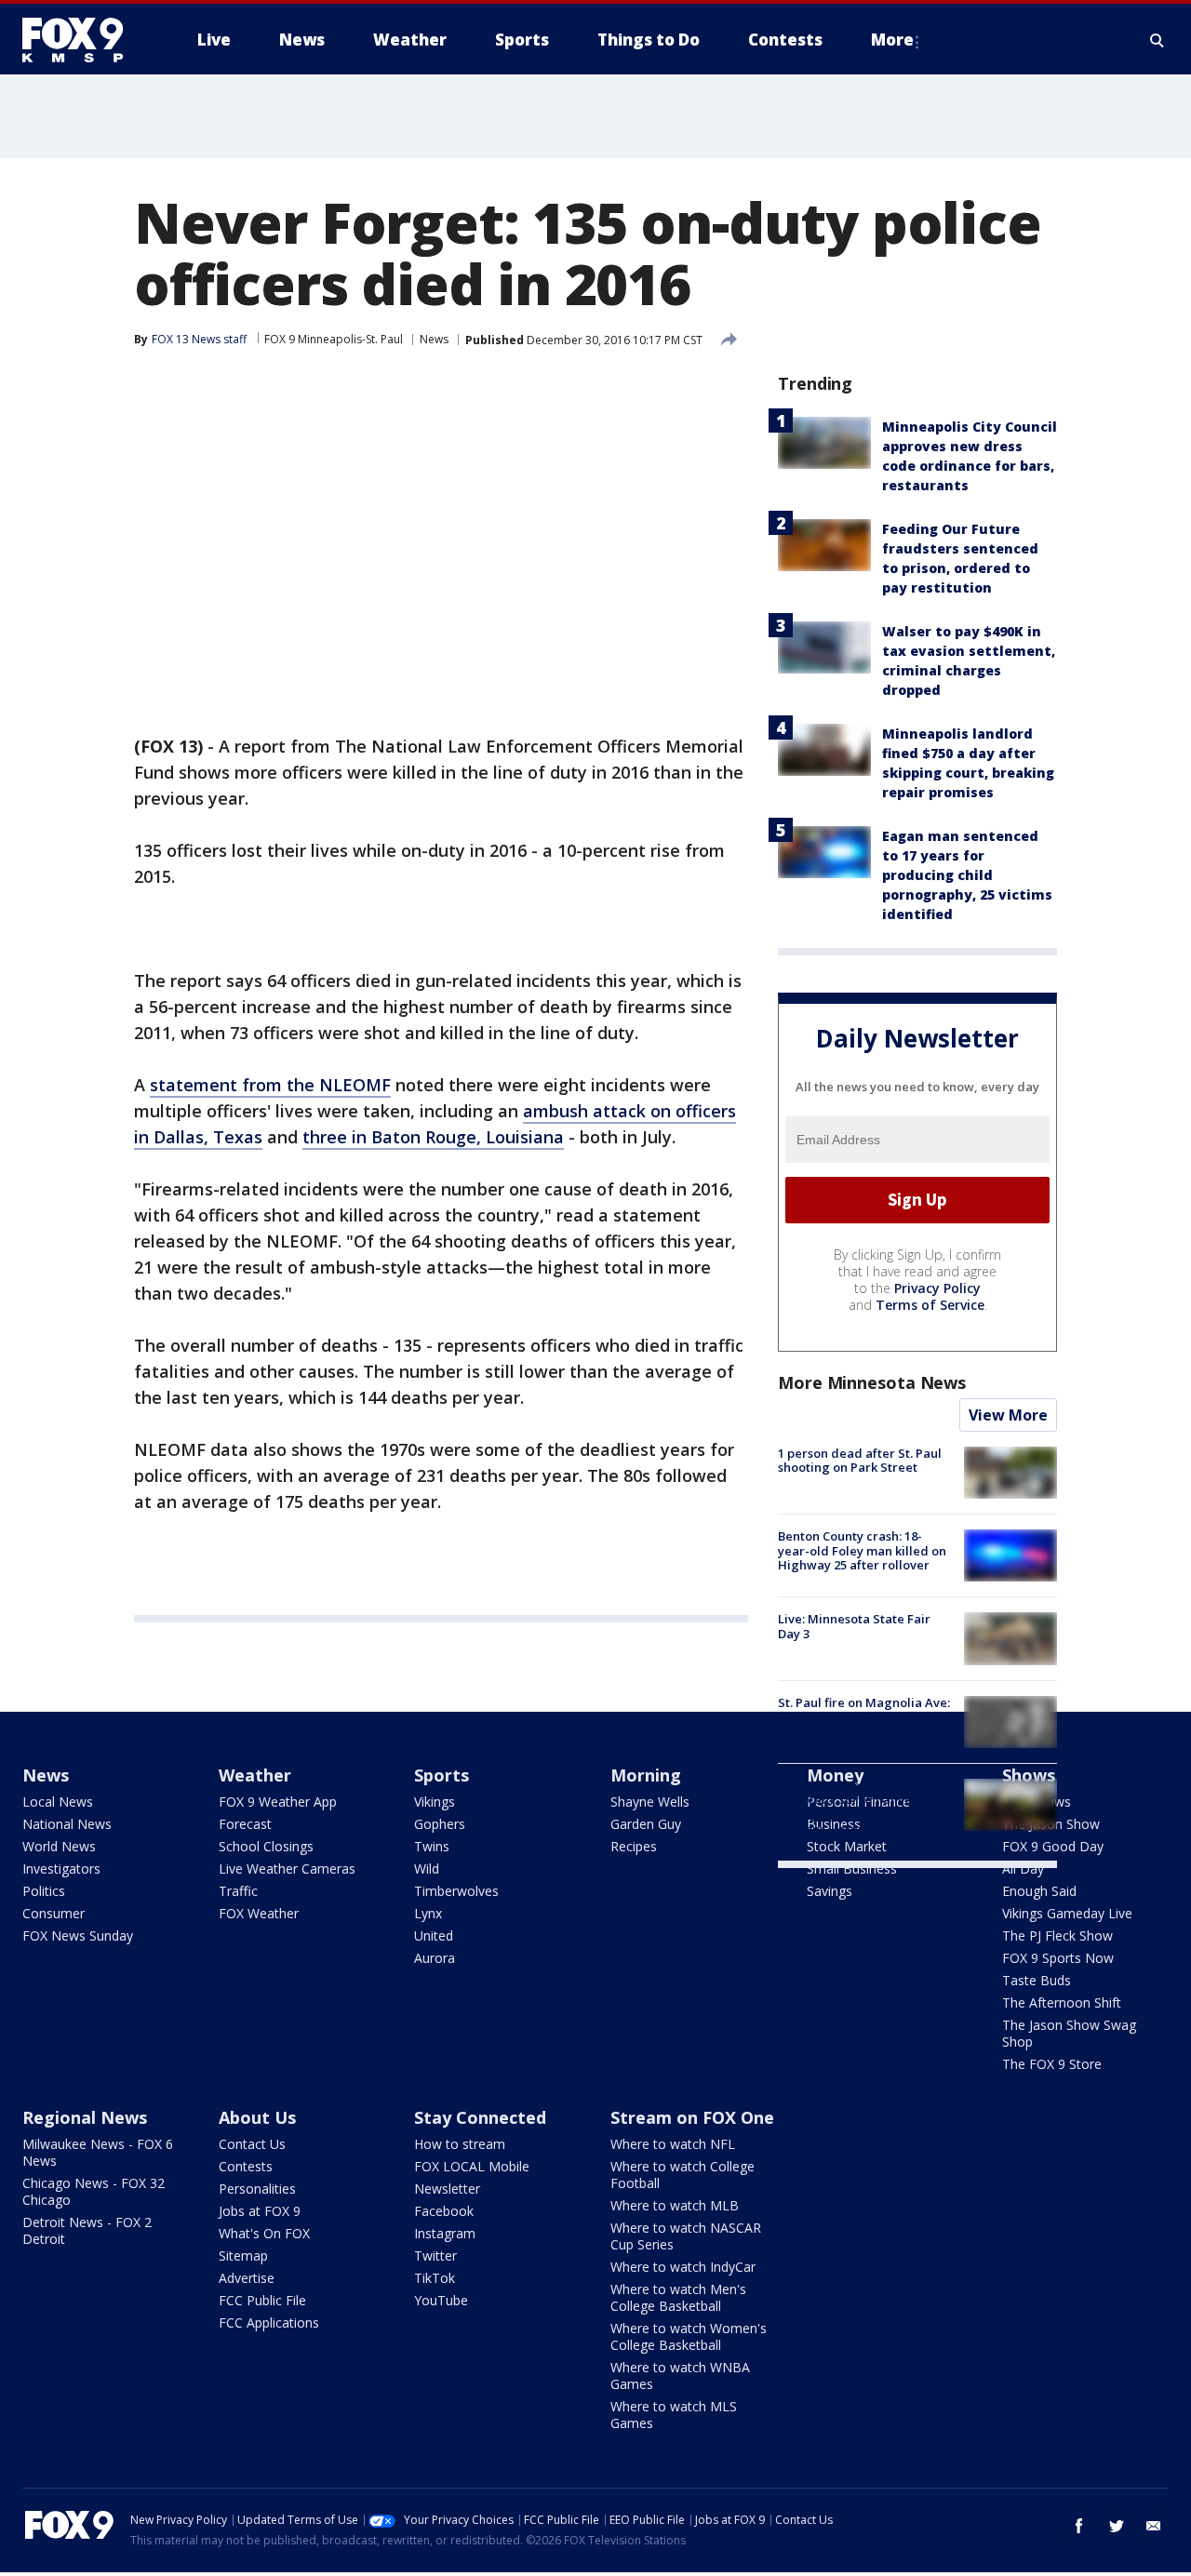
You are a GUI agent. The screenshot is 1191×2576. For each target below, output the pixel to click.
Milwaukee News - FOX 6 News (98, 2152)
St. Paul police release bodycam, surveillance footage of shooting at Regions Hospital (845, 1807)
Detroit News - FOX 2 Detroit (87, 2230)
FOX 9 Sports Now (1058, 1958)
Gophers (440, 1824)
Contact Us (252, 2144)
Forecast (245, 1824)
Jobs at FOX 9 (260, 2211)
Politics (44, 1891)
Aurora (435, 1958)
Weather (255, 1775)
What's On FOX (264, 2233)
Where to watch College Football (682, 2175)
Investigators (61, 1869)
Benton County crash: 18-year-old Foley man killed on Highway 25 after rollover (862, 1550)
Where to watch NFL (673, 2144)
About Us (257, 2117)
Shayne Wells (650, 1802)
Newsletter (447, 2189)
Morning (646, 1775)
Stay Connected (480, 2117)
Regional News (85, 2117)
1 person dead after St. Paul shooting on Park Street (860, 1461)
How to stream (460, 2144)
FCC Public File (262, 2300)
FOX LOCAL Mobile (472, 2166)
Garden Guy (646, 1824)
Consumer (54, 1913)
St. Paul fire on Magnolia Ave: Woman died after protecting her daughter (865, 1717)
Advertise (247, 2278)
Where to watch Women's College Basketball (689, 2336)
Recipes (634, 1846)
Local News (58, 1802)
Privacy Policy (937, 1288)
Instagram (445, 2233)
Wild (427, 1869)
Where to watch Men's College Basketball (678, 2297)
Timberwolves (456, 1891)
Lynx (428, 1913)
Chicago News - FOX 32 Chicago (94, 2191)
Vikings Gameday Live (1067, 1913)
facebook (1079, 2526)
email (1154, 2526)
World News (59, 1846)
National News (67, 1824)
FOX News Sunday (78, 1935)
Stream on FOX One (692, 2117)
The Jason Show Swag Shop (1069, 2033)
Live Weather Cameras (287, 1869)
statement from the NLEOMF (270, 1085)
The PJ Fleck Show (1057, 1935)
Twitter (435, 2256)
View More (1008, 1415)
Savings (830, 1891)
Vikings (435, 1802)
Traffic (238, 1891)
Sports (442, 1775)
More (892, 40)
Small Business (852, 1869)
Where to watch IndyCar (683, 2267)
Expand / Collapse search (1158, 40)
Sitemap (243, 2256)
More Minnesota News (872, 1382)
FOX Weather (259, 1913)
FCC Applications (269, 2322)
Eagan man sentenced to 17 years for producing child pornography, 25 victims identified (967, 875)
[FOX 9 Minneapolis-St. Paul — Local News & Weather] (84, 40)
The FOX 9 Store (1052, 2064)
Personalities (257, 2189)
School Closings (266, 1846)
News (434, 339)
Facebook (444, 2211)
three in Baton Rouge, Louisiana (433, 1137)
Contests (246, 2166)
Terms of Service (930, 1305)
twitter (1117, 2526)
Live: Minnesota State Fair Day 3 (854, 1626)
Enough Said (1039, 1891)
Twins (432, 1846)
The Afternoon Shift (1062, 2002)
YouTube (441, 2300)
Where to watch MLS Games (674, 2415)
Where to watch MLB (675, 2205)
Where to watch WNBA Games (680, 2376)
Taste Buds (1037, 1980)
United (434, 1935)
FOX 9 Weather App (278, 1802)
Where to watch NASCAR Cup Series (686, 2236)
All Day (1023, 1869)
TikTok (435, 2278)
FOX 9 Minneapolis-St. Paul (334, 339)
